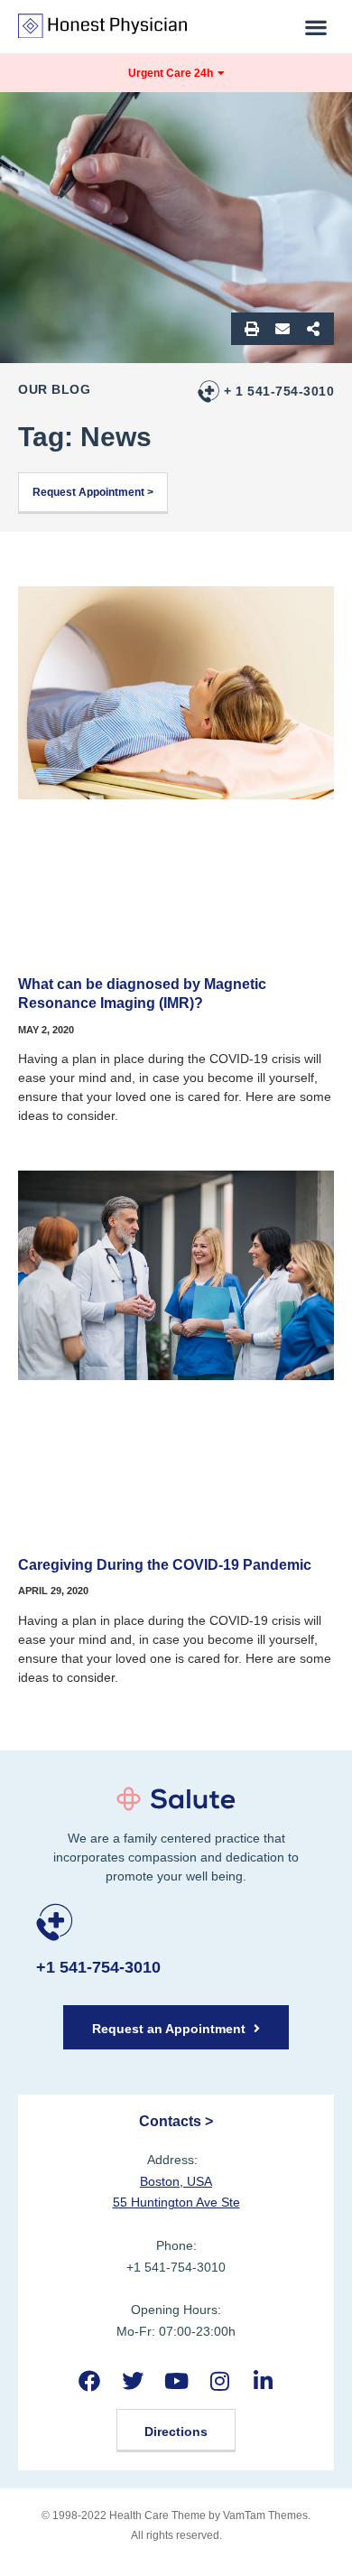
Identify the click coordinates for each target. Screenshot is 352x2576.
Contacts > (176, 2121)
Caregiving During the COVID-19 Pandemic (165, 1565)
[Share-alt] (313, 329)
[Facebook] (89, 2380)
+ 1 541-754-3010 (279, 391)
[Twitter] (132, 2380)
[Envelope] (283, 329)
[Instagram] (220, 2380)
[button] (316, 27)
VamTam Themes (265, 2515)
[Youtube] (176, 2380)
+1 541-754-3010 (98, 1967)
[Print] (252, 329)
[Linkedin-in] (263, 2380)
